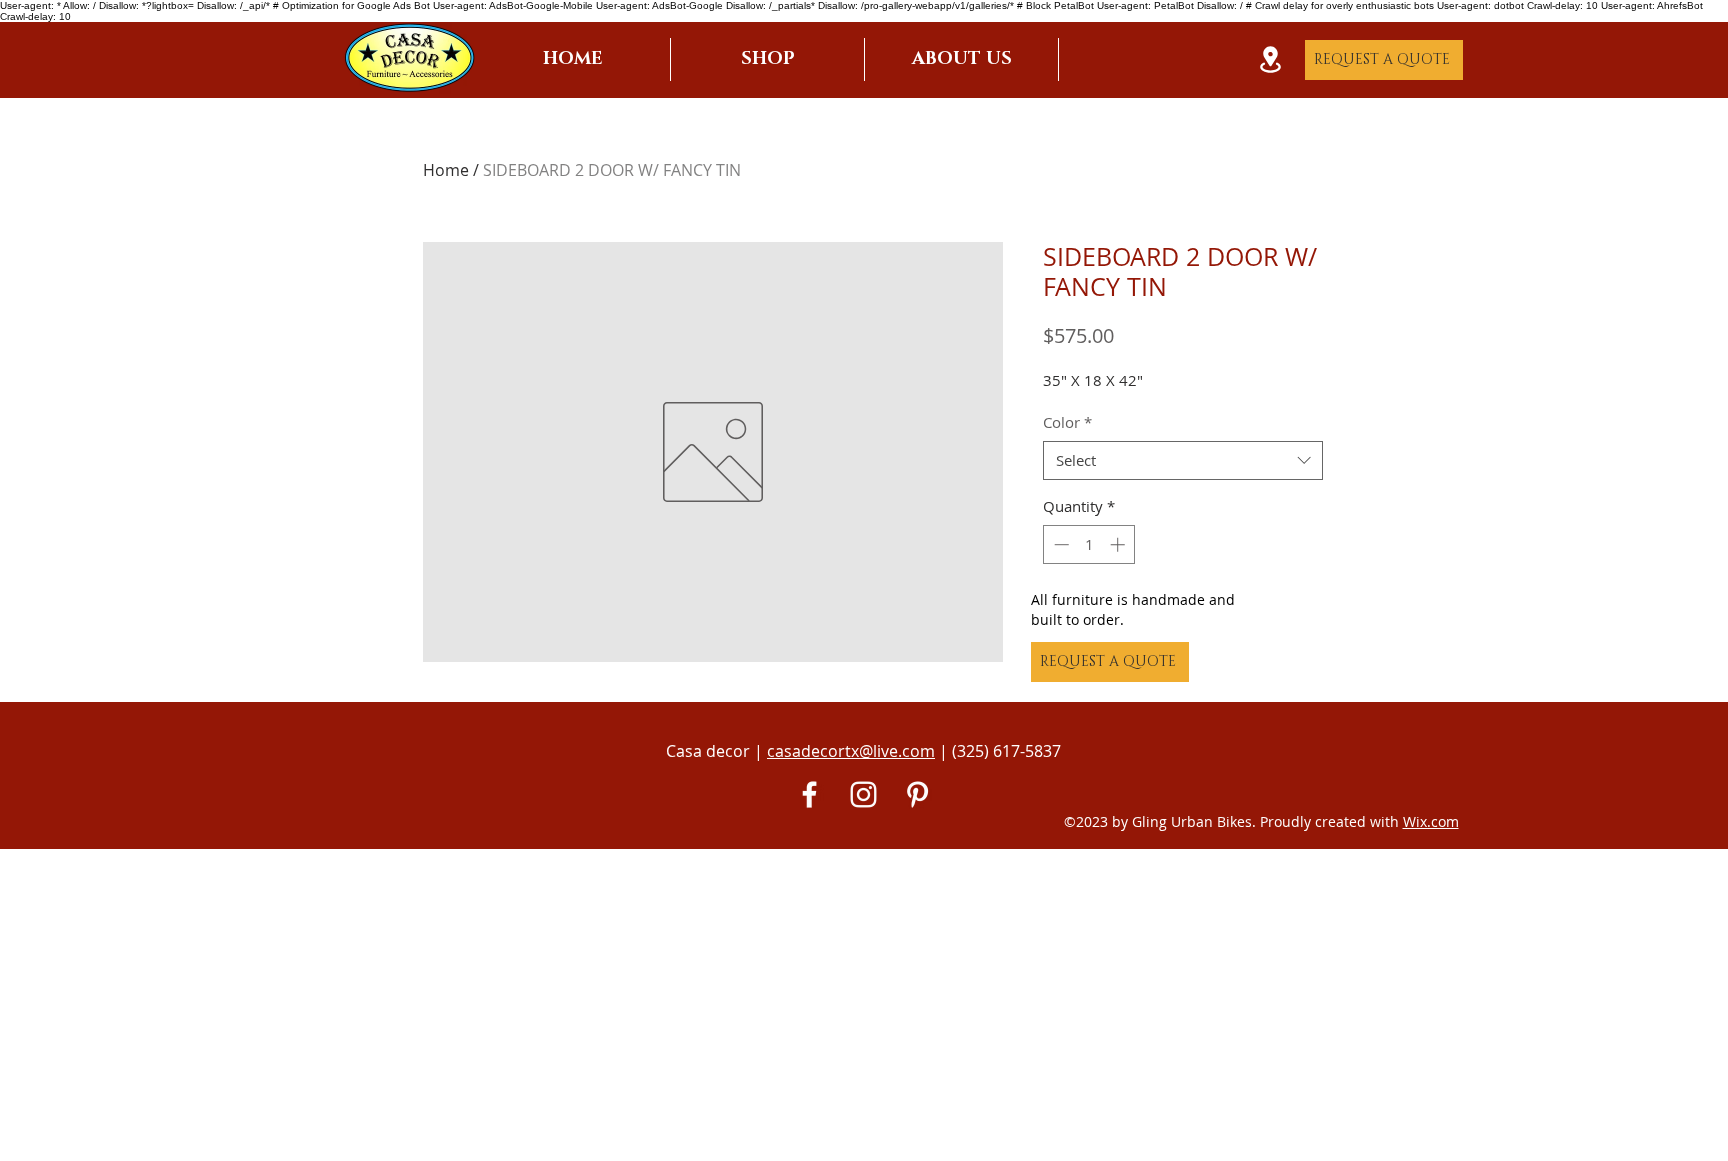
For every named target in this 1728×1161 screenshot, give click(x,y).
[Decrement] (1059, 544)
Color (1067, 422)
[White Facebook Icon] (809, 794)
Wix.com (1431, 821)
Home (446, 170)
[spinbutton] (1089, 544)
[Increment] (1119, 544)
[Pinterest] (917, 794)
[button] (767, 59)
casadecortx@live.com (851, 751)
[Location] (1270, 59)
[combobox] (1183, 460)
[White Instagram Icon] (863, 794)
